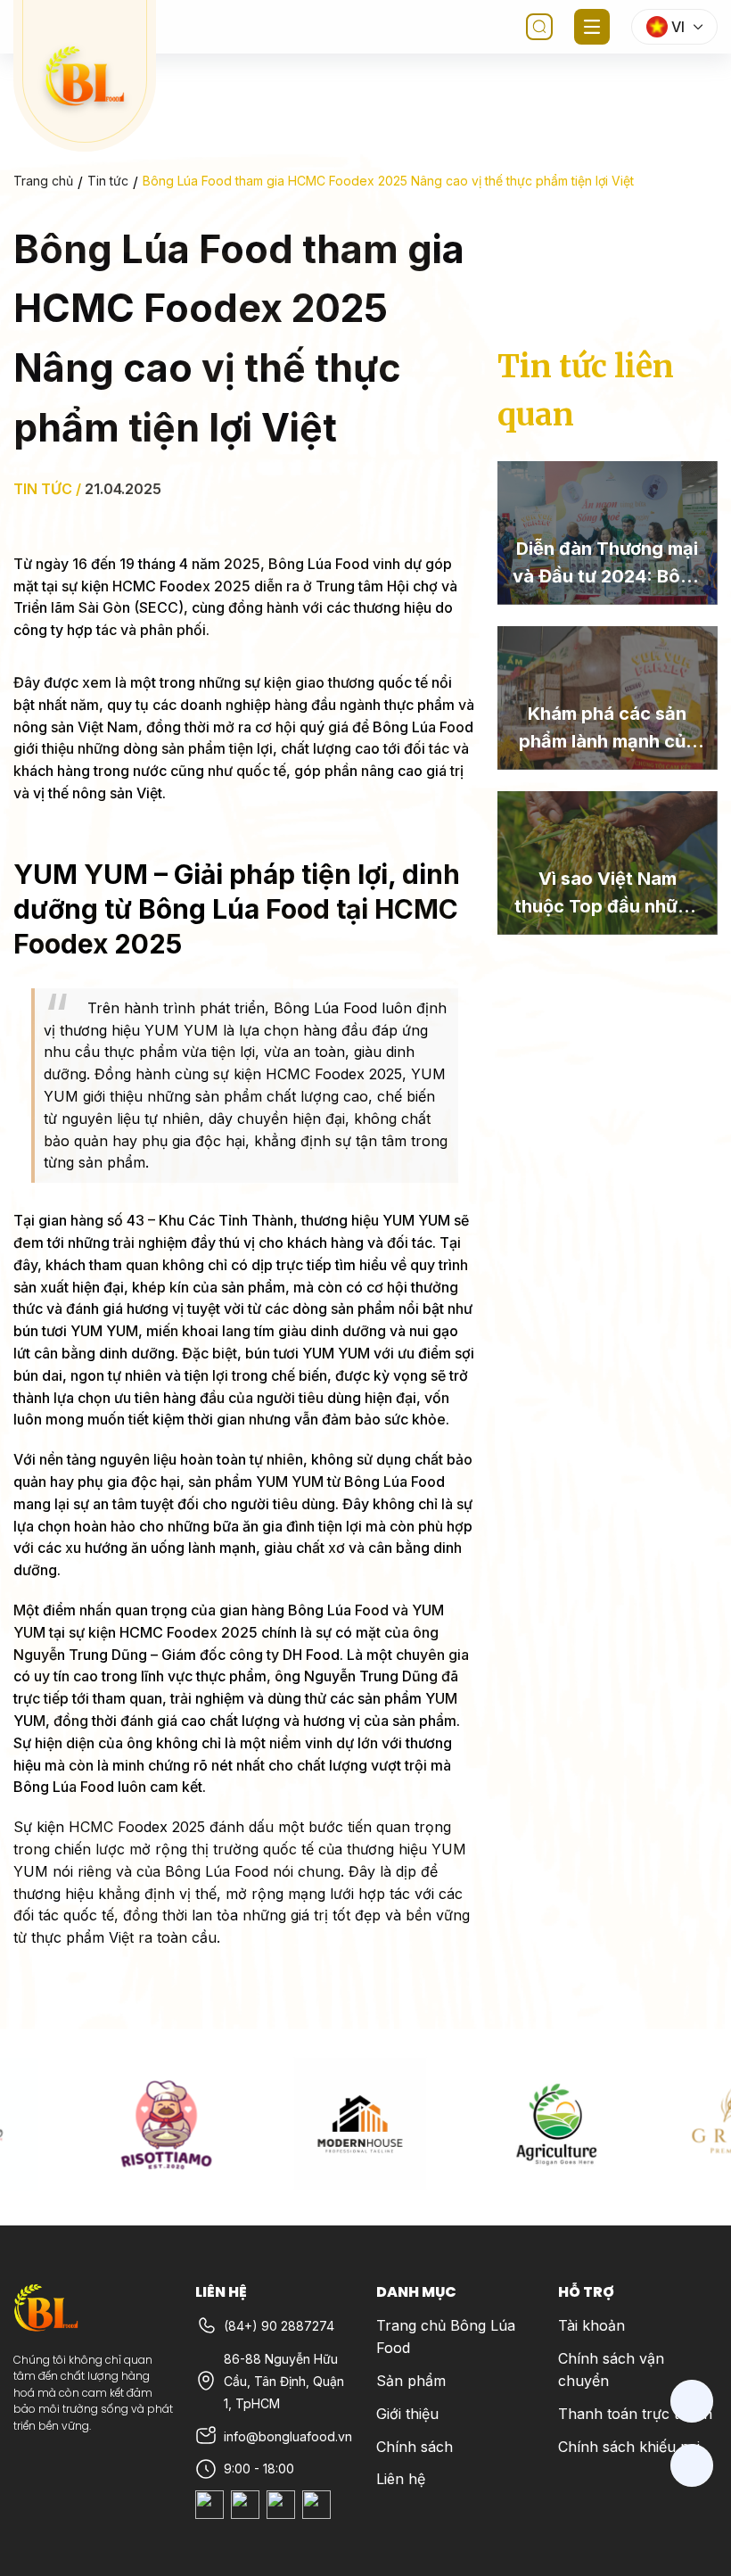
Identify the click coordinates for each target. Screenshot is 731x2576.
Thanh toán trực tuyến (635, 2414)
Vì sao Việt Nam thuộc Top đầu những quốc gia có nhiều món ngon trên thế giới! (607, 894)
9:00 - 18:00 (259, 2469)
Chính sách (415, 2447)
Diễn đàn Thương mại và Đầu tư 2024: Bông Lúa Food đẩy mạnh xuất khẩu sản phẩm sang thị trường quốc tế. (608, 564)
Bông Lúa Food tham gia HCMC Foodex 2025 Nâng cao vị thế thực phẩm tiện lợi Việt (388, 181)
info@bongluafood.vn (288, 2436)
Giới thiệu (407, 2414)
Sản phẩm (411, 2381)
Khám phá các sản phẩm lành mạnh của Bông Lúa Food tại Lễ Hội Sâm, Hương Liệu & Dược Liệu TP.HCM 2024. (608, 729)
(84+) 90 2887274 (279, 2326)
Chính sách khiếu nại (629, 2447)
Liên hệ (401, 2479)
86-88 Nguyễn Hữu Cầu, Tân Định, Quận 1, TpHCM (284, 2381)
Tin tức (108, 181)
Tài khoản (591, 2325)
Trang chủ (43, 181)
